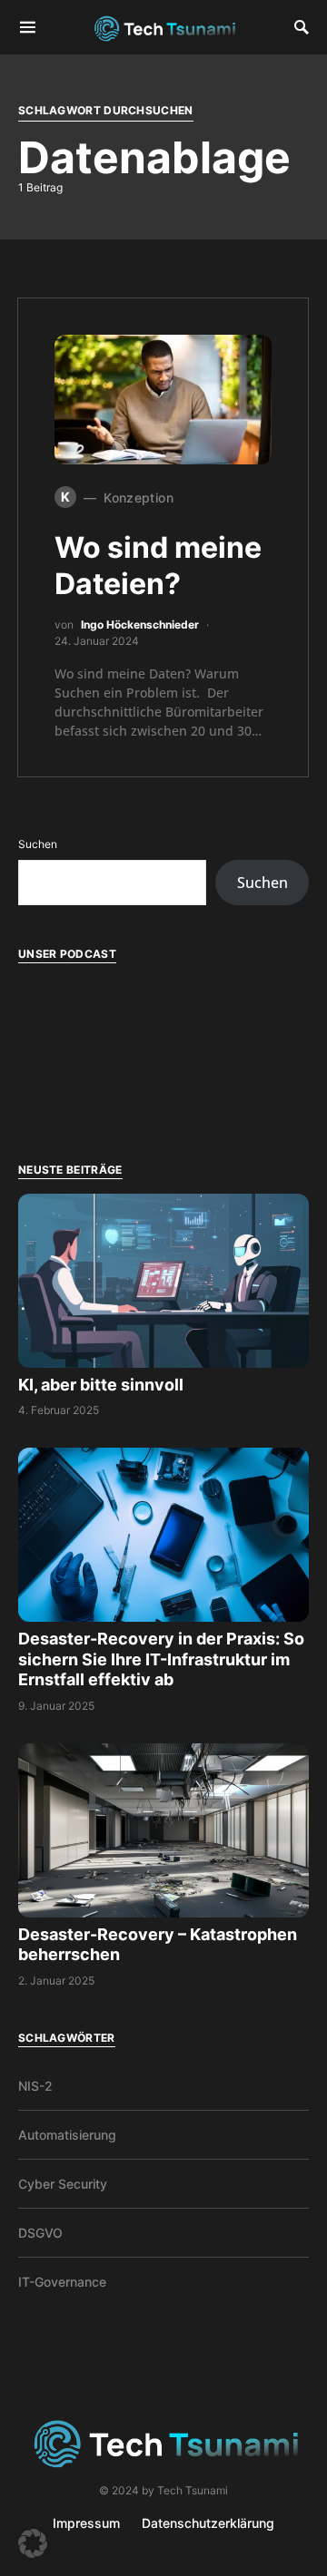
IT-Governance (62, 2282)
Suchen (38, 844)
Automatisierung (67, 2135)
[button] (33, 2543)
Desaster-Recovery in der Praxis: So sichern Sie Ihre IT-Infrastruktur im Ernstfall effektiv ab (161, 1659)
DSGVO (40, 2233)
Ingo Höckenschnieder (140, 624)
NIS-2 (35, 2086)
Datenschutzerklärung (208, 2523)
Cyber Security (63, 2184)
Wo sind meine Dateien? (158, 566)
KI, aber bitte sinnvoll (103, 1385)
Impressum (86, 2523)
